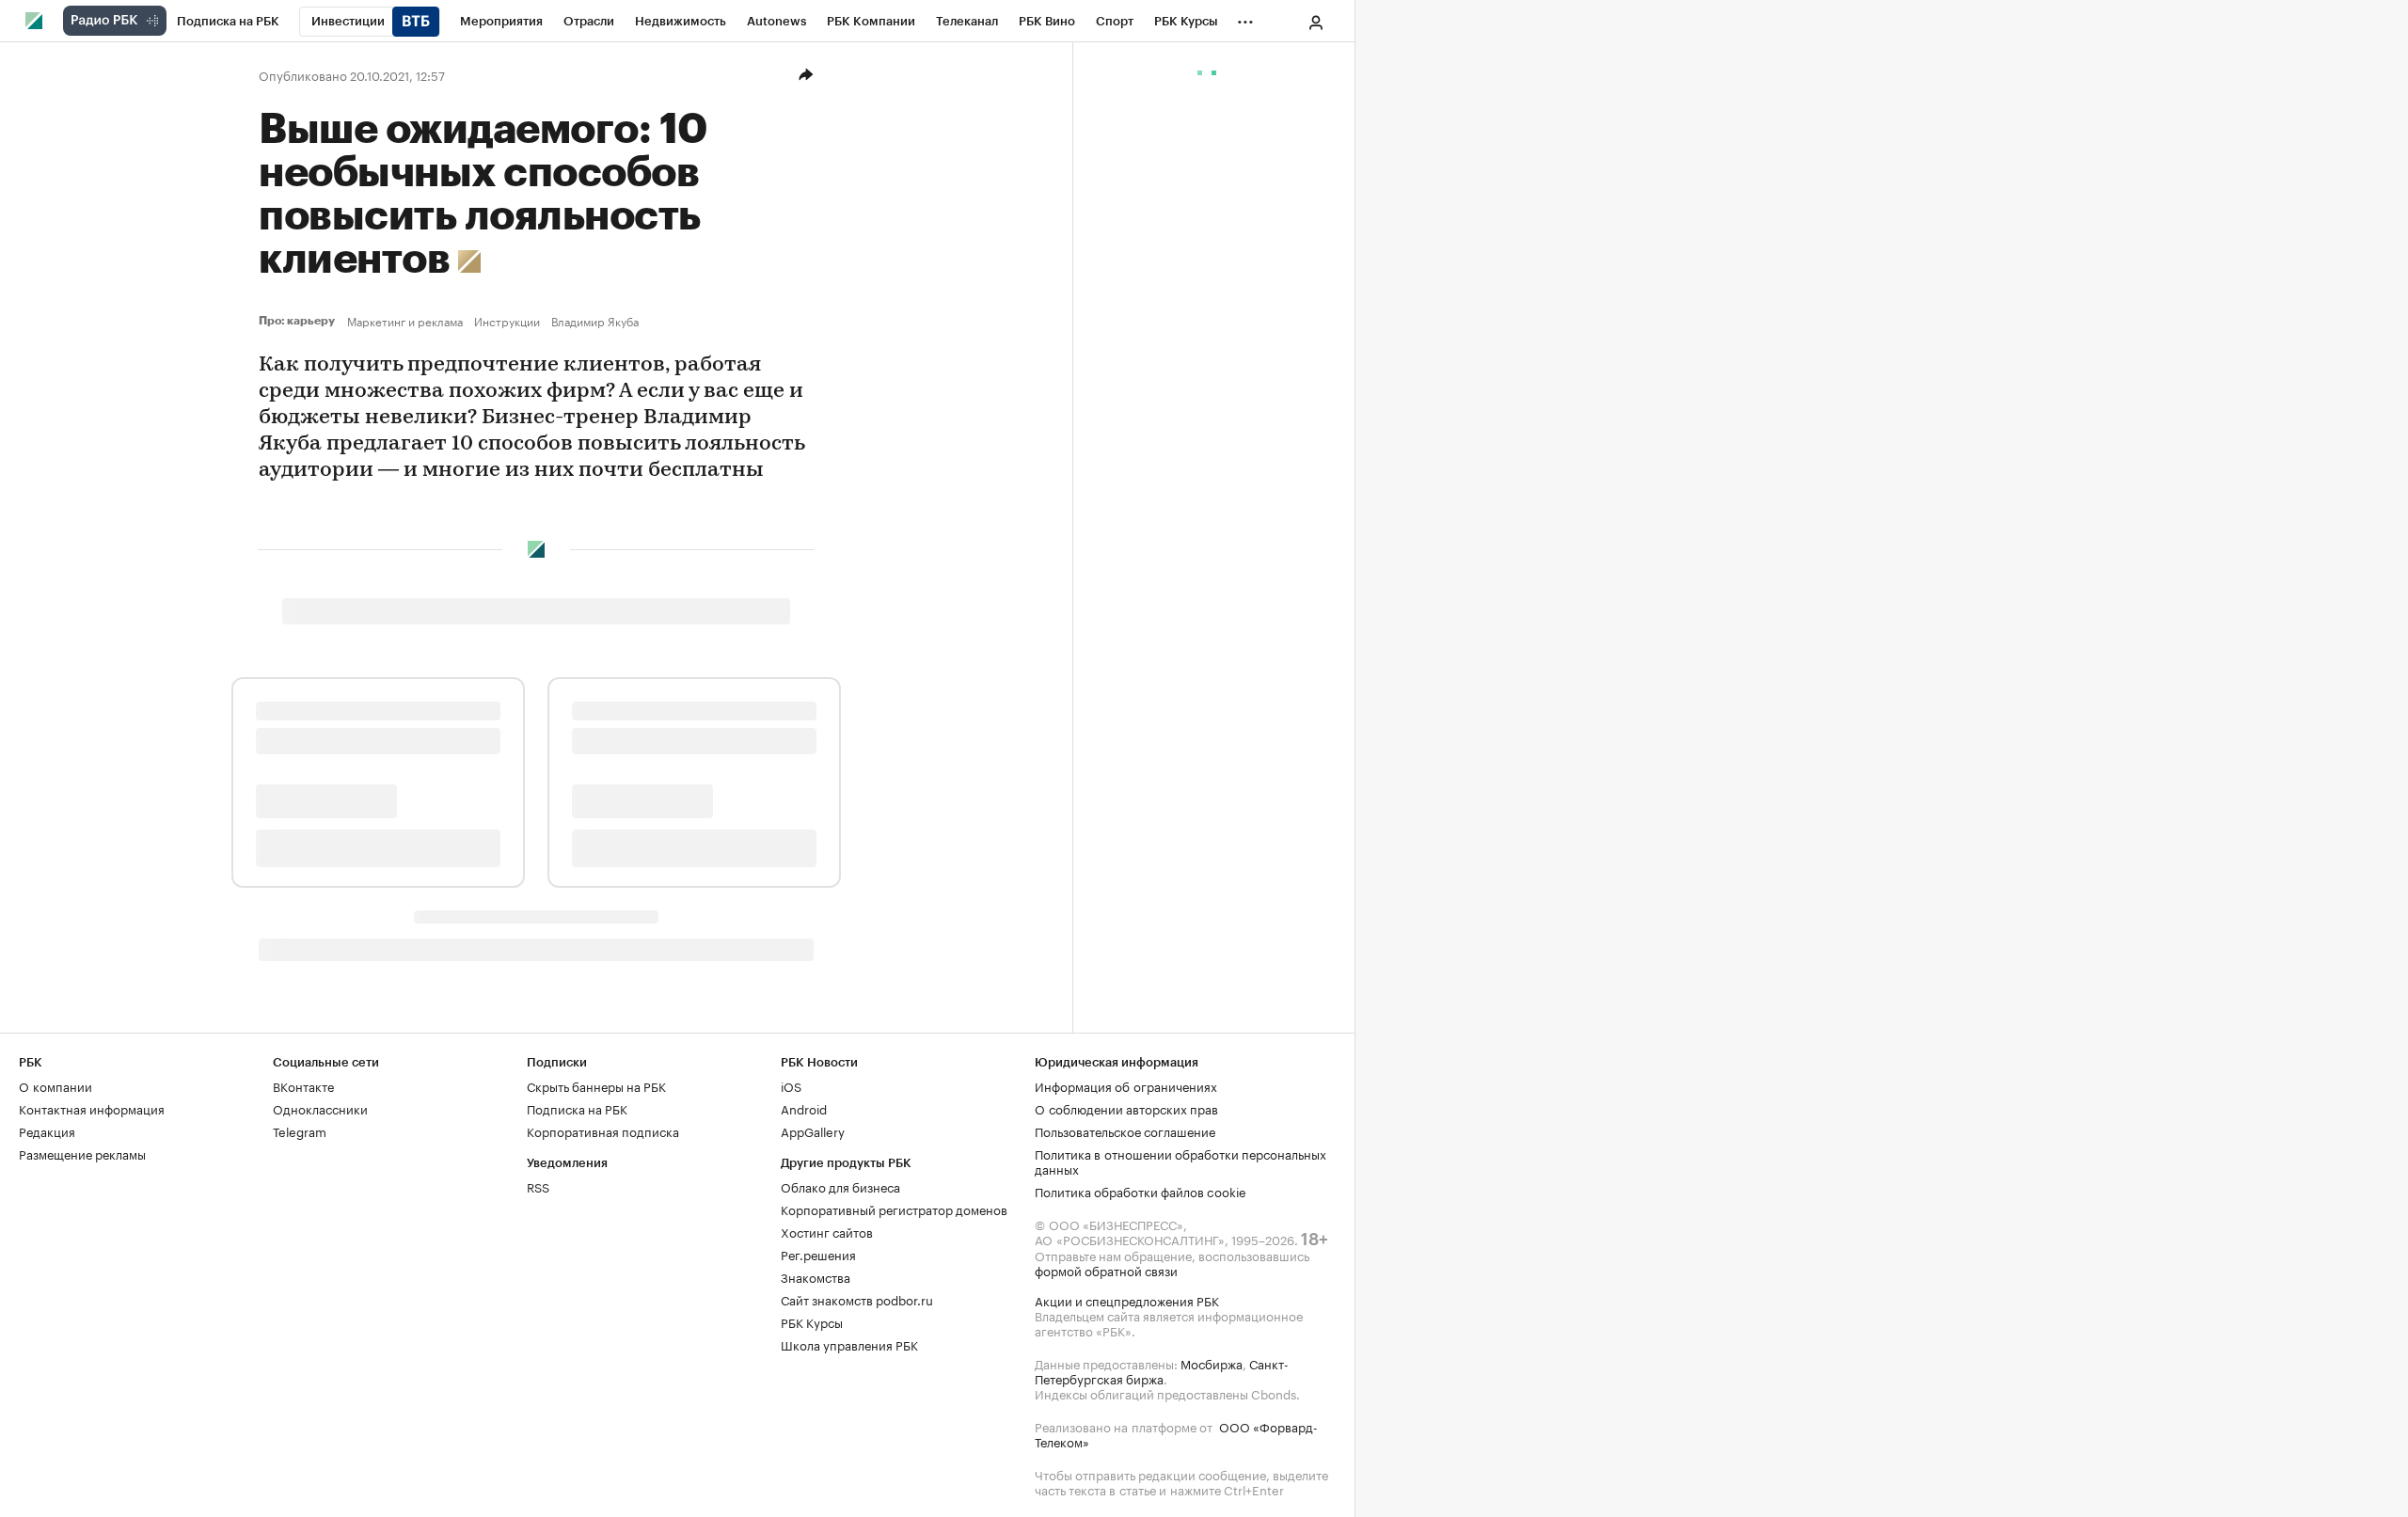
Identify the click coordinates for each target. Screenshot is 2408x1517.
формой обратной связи (1106, 1270)
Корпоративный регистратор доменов (894, 1209)
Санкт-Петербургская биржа (1162, 1370)
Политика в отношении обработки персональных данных (1180, 1161)
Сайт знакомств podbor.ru (857, 1299)
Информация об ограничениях (1126, 1085)
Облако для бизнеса (840, 1186)
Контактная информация (92, 1108)
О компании (55, 1085)
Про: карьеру (299, 321)
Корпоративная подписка (603, 1130)
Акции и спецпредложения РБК (1127, 1300)
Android (804, 1108)
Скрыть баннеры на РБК (596, 1085)
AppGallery (813, 1130)
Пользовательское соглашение (1125, 1130)
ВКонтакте (303, 1085)
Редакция (47, 1130)
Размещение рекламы (82, 1153)
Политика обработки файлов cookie (1141, 1191)
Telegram (300, 1130)
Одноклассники (320, 1108)
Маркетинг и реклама (405, 321)
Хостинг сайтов (827, 1231)
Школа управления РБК (849, 1344)
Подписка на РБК (577, 1108)
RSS (538, 1186)
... (1245, 18)
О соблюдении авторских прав (1126, 1108)
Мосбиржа (1212, 1363)
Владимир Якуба (595, 321)
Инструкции (507, 321)
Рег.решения (818, 1254)
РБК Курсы (812, 1321)
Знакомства (816, 1276)
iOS (791, 1085)
